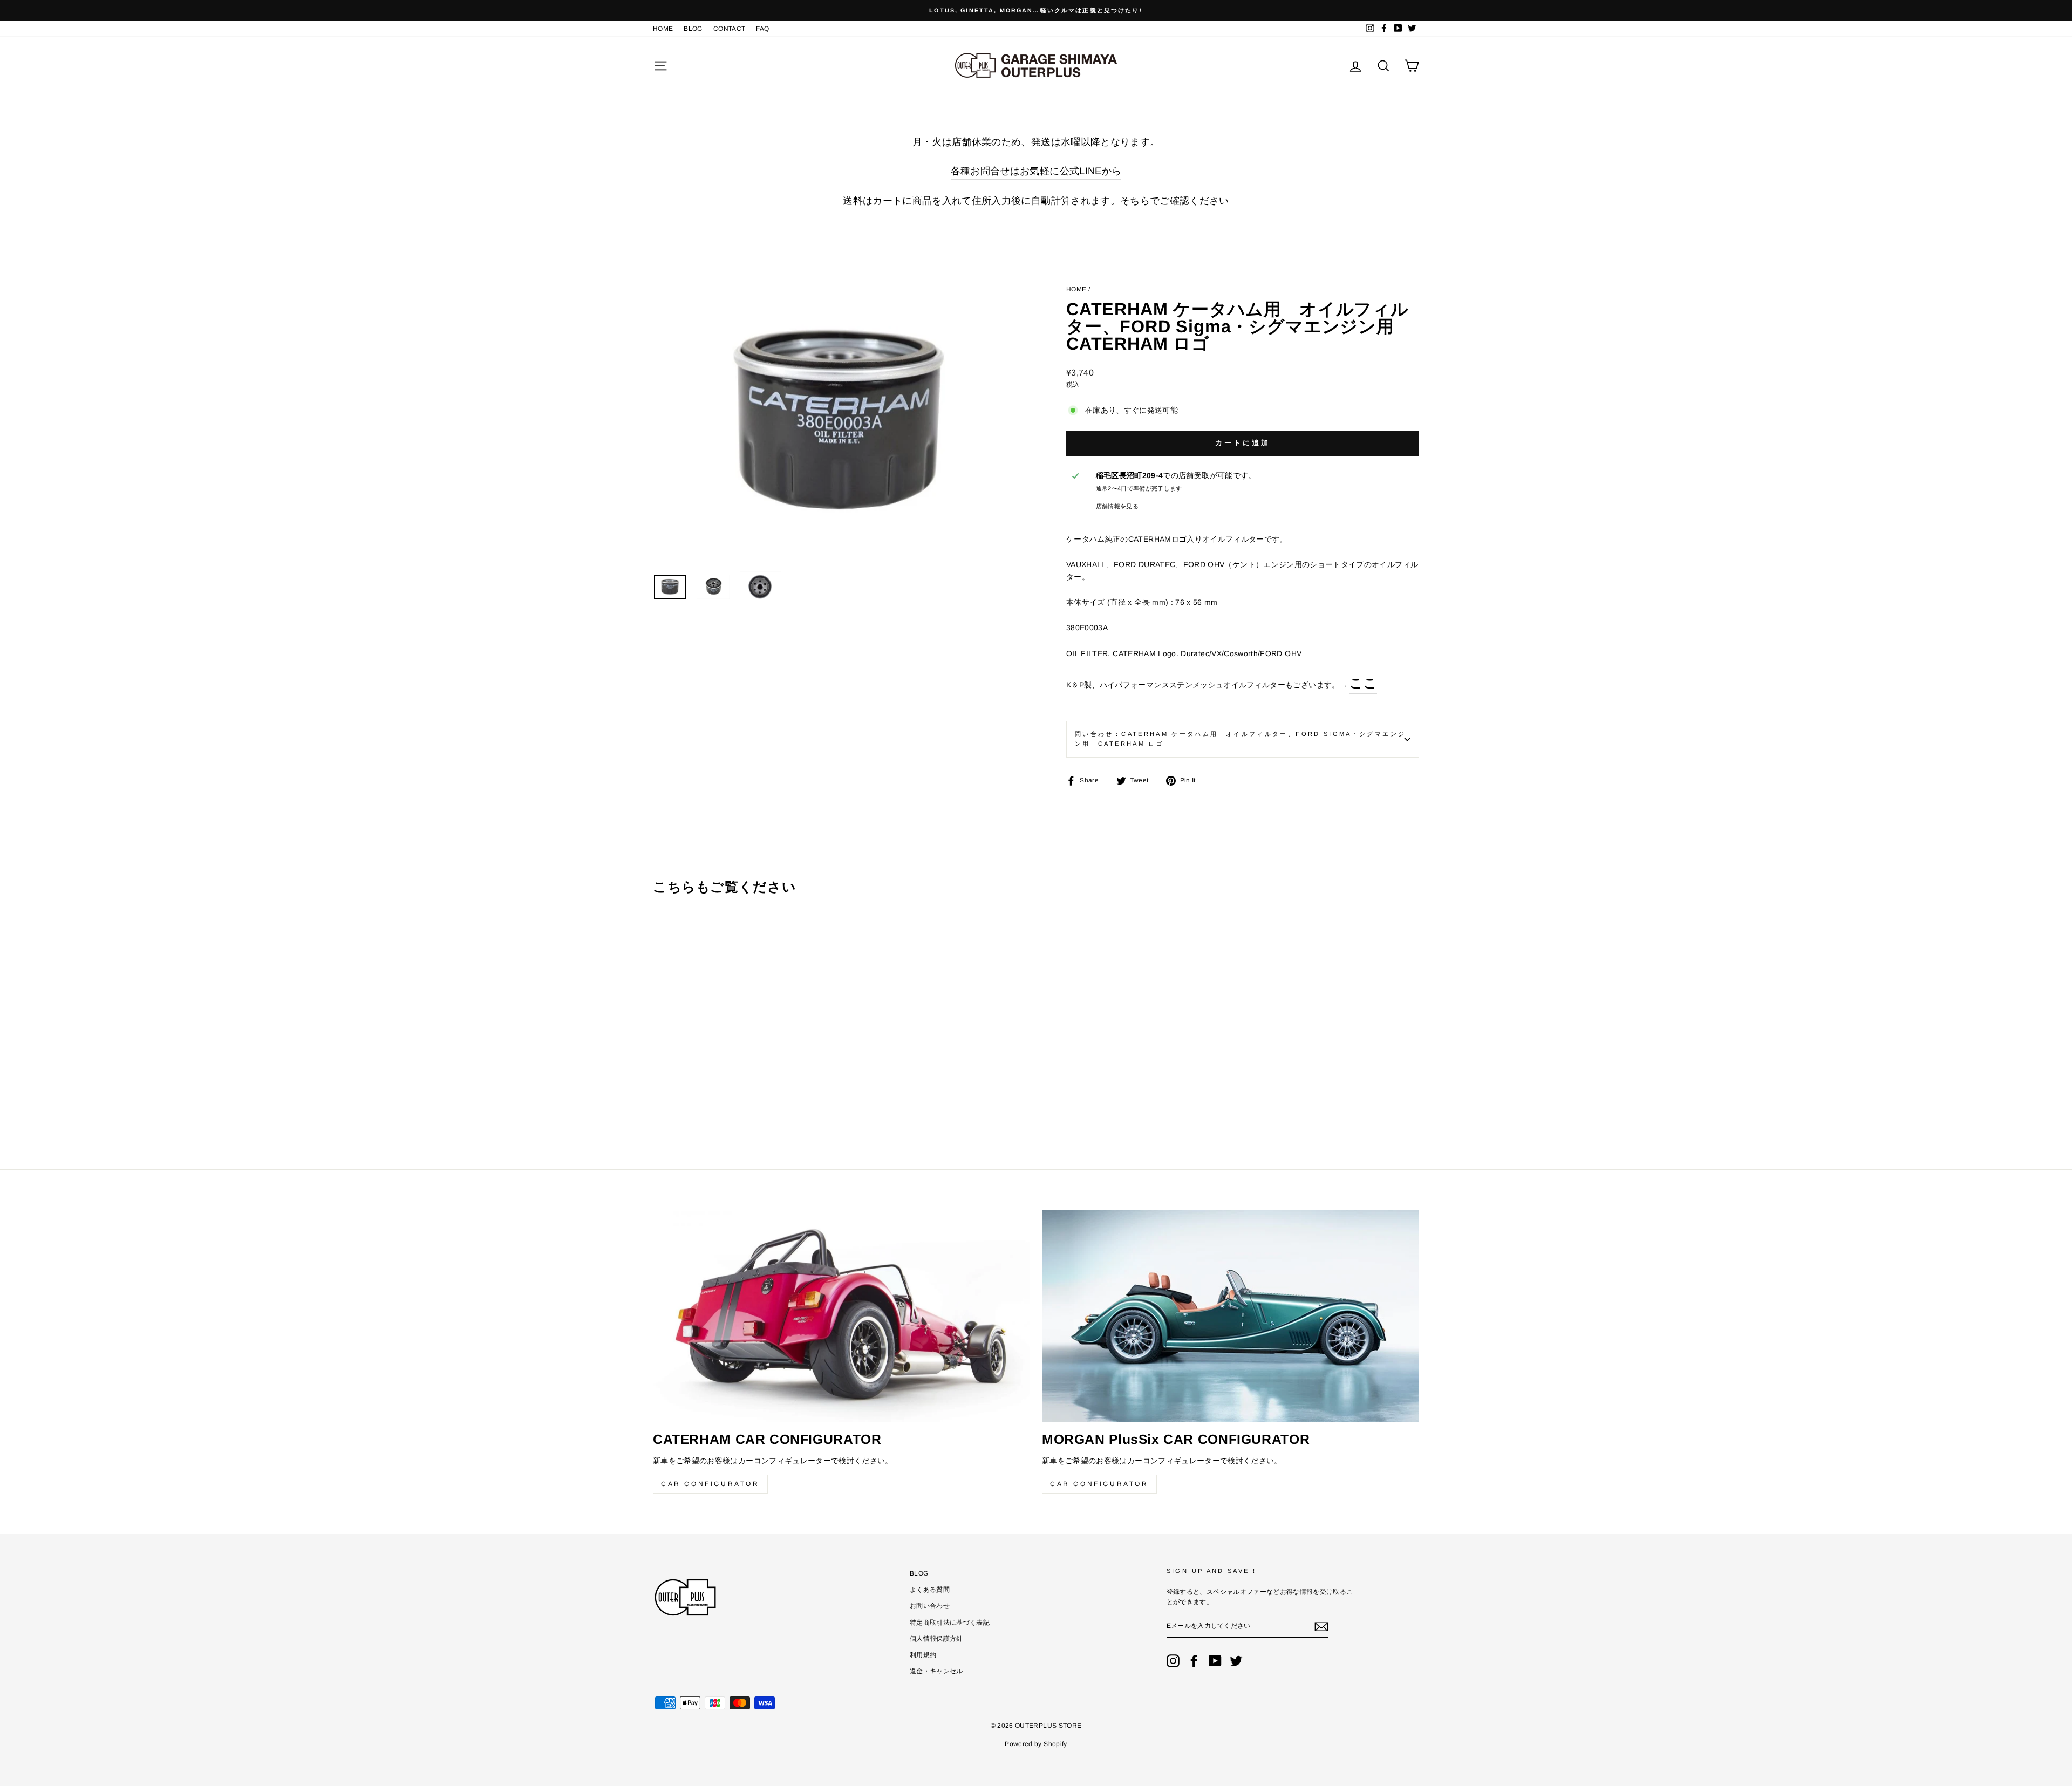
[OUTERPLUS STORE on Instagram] (1173, 1661)
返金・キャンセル (936, 1671)
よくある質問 (930, 1590)
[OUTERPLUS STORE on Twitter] (1236, 1661)
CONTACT (729, 29)
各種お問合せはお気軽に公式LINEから (1036, 171)
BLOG (693, 29)
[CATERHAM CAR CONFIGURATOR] (841, 1316)
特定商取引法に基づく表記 (950, 1623)
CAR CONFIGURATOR (710, 1484)
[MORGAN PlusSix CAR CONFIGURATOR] (1231, 1316)
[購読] (1321, 1627)
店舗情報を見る (1117, 506)
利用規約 (923, 1655)
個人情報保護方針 (936, 1639)
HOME (663, 29)
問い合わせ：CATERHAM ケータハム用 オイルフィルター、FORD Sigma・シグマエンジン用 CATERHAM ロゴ (1240, 739)
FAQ (762, 29)
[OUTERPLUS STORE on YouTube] (1215, 1661)
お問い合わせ (930, 1606)
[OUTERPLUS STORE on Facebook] (1194, 1661)
